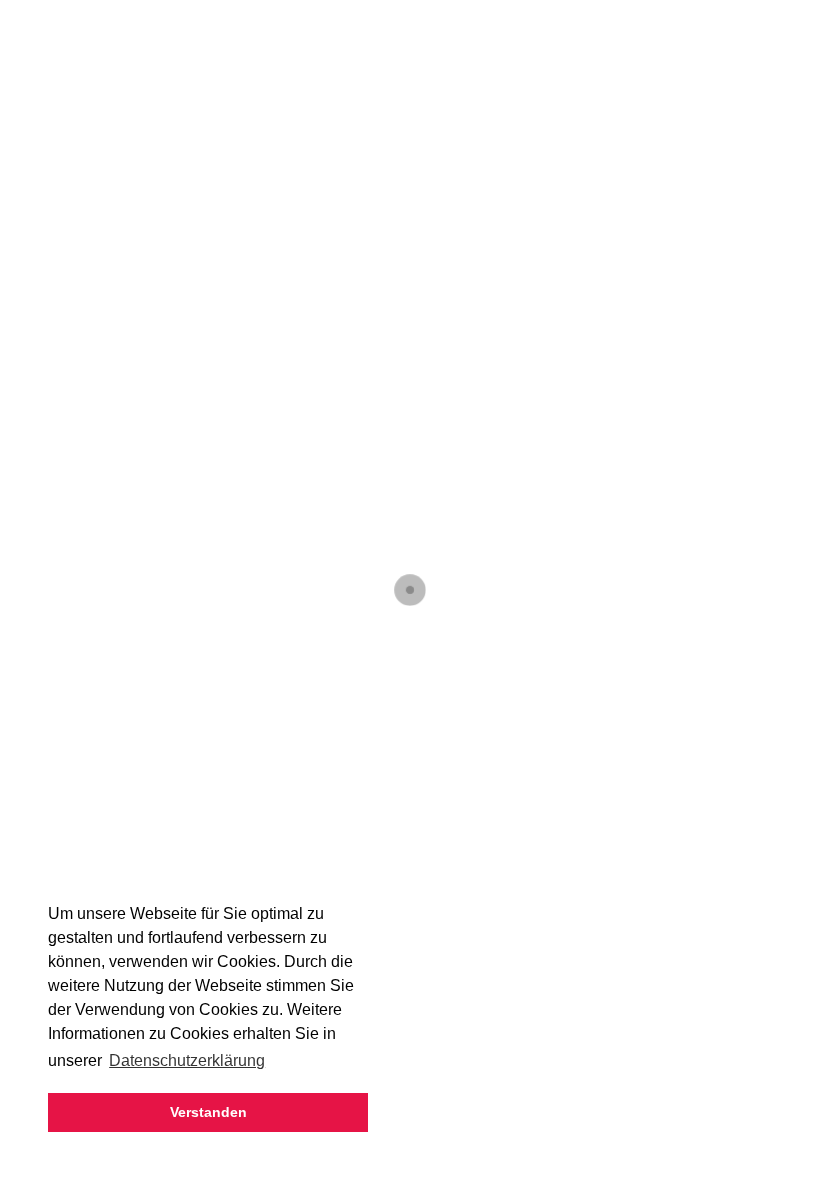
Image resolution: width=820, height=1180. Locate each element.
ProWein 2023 (155, 371)
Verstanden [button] (208, 1112)
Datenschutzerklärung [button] (187, 1060)
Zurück (74, 411)
